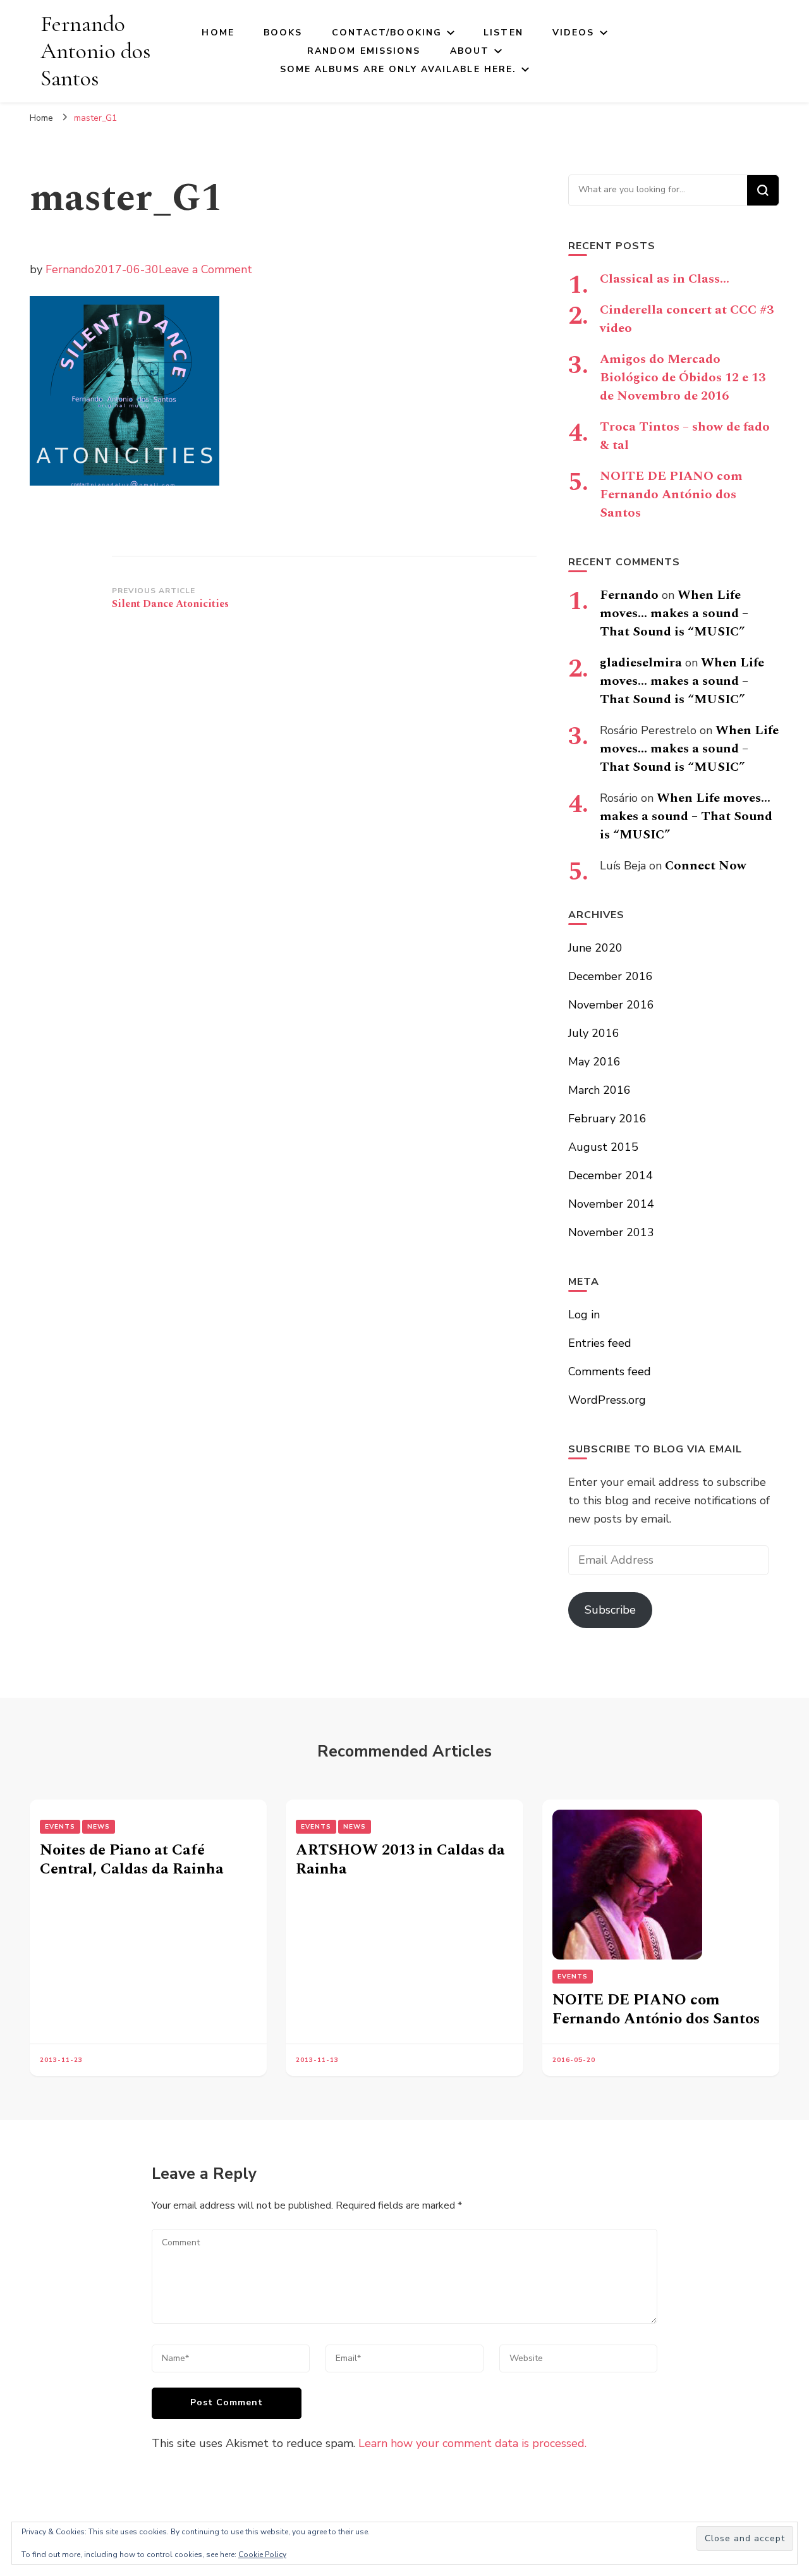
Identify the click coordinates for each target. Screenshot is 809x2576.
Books (283, 33)
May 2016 (594, 1062)
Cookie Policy (262, 2555)
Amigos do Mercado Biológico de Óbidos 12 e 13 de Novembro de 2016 (683, 377)
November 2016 (611, 1005)
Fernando (70, 269)
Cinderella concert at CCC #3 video (687, 319)
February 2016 (607, 1119)
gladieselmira (641, 663)
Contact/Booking (387, 33)
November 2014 (611, 1204)
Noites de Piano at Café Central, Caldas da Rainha (132, 1860)
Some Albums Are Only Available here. (398, 69)
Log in (584, 1315)
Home (218, 33)
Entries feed (600, 1343)
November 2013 (611, 1232)
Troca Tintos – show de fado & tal (685, 436)
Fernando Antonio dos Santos (95, 51)
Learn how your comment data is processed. (472, 2443)
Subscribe (610, 1610)
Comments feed (610, 1371)
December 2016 (611, 976)
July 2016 (594, 1033)
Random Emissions (364, 51)
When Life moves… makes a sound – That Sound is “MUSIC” (674, 613)
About (470, 51)
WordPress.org (607, 1400)
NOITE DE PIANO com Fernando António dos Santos (671, 494)
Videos (574, 33)
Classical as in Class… (665, 279)
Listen (503, 33)
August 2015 (603, 1147)
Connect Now (706, 866)
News (99, 1827)
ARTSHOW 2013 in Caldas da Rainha (400, 1860)
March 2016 (599, 1090)
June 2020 (595, 948)
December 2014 (611, 1175)
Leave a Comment (205, 269)
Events (60, 1827)
